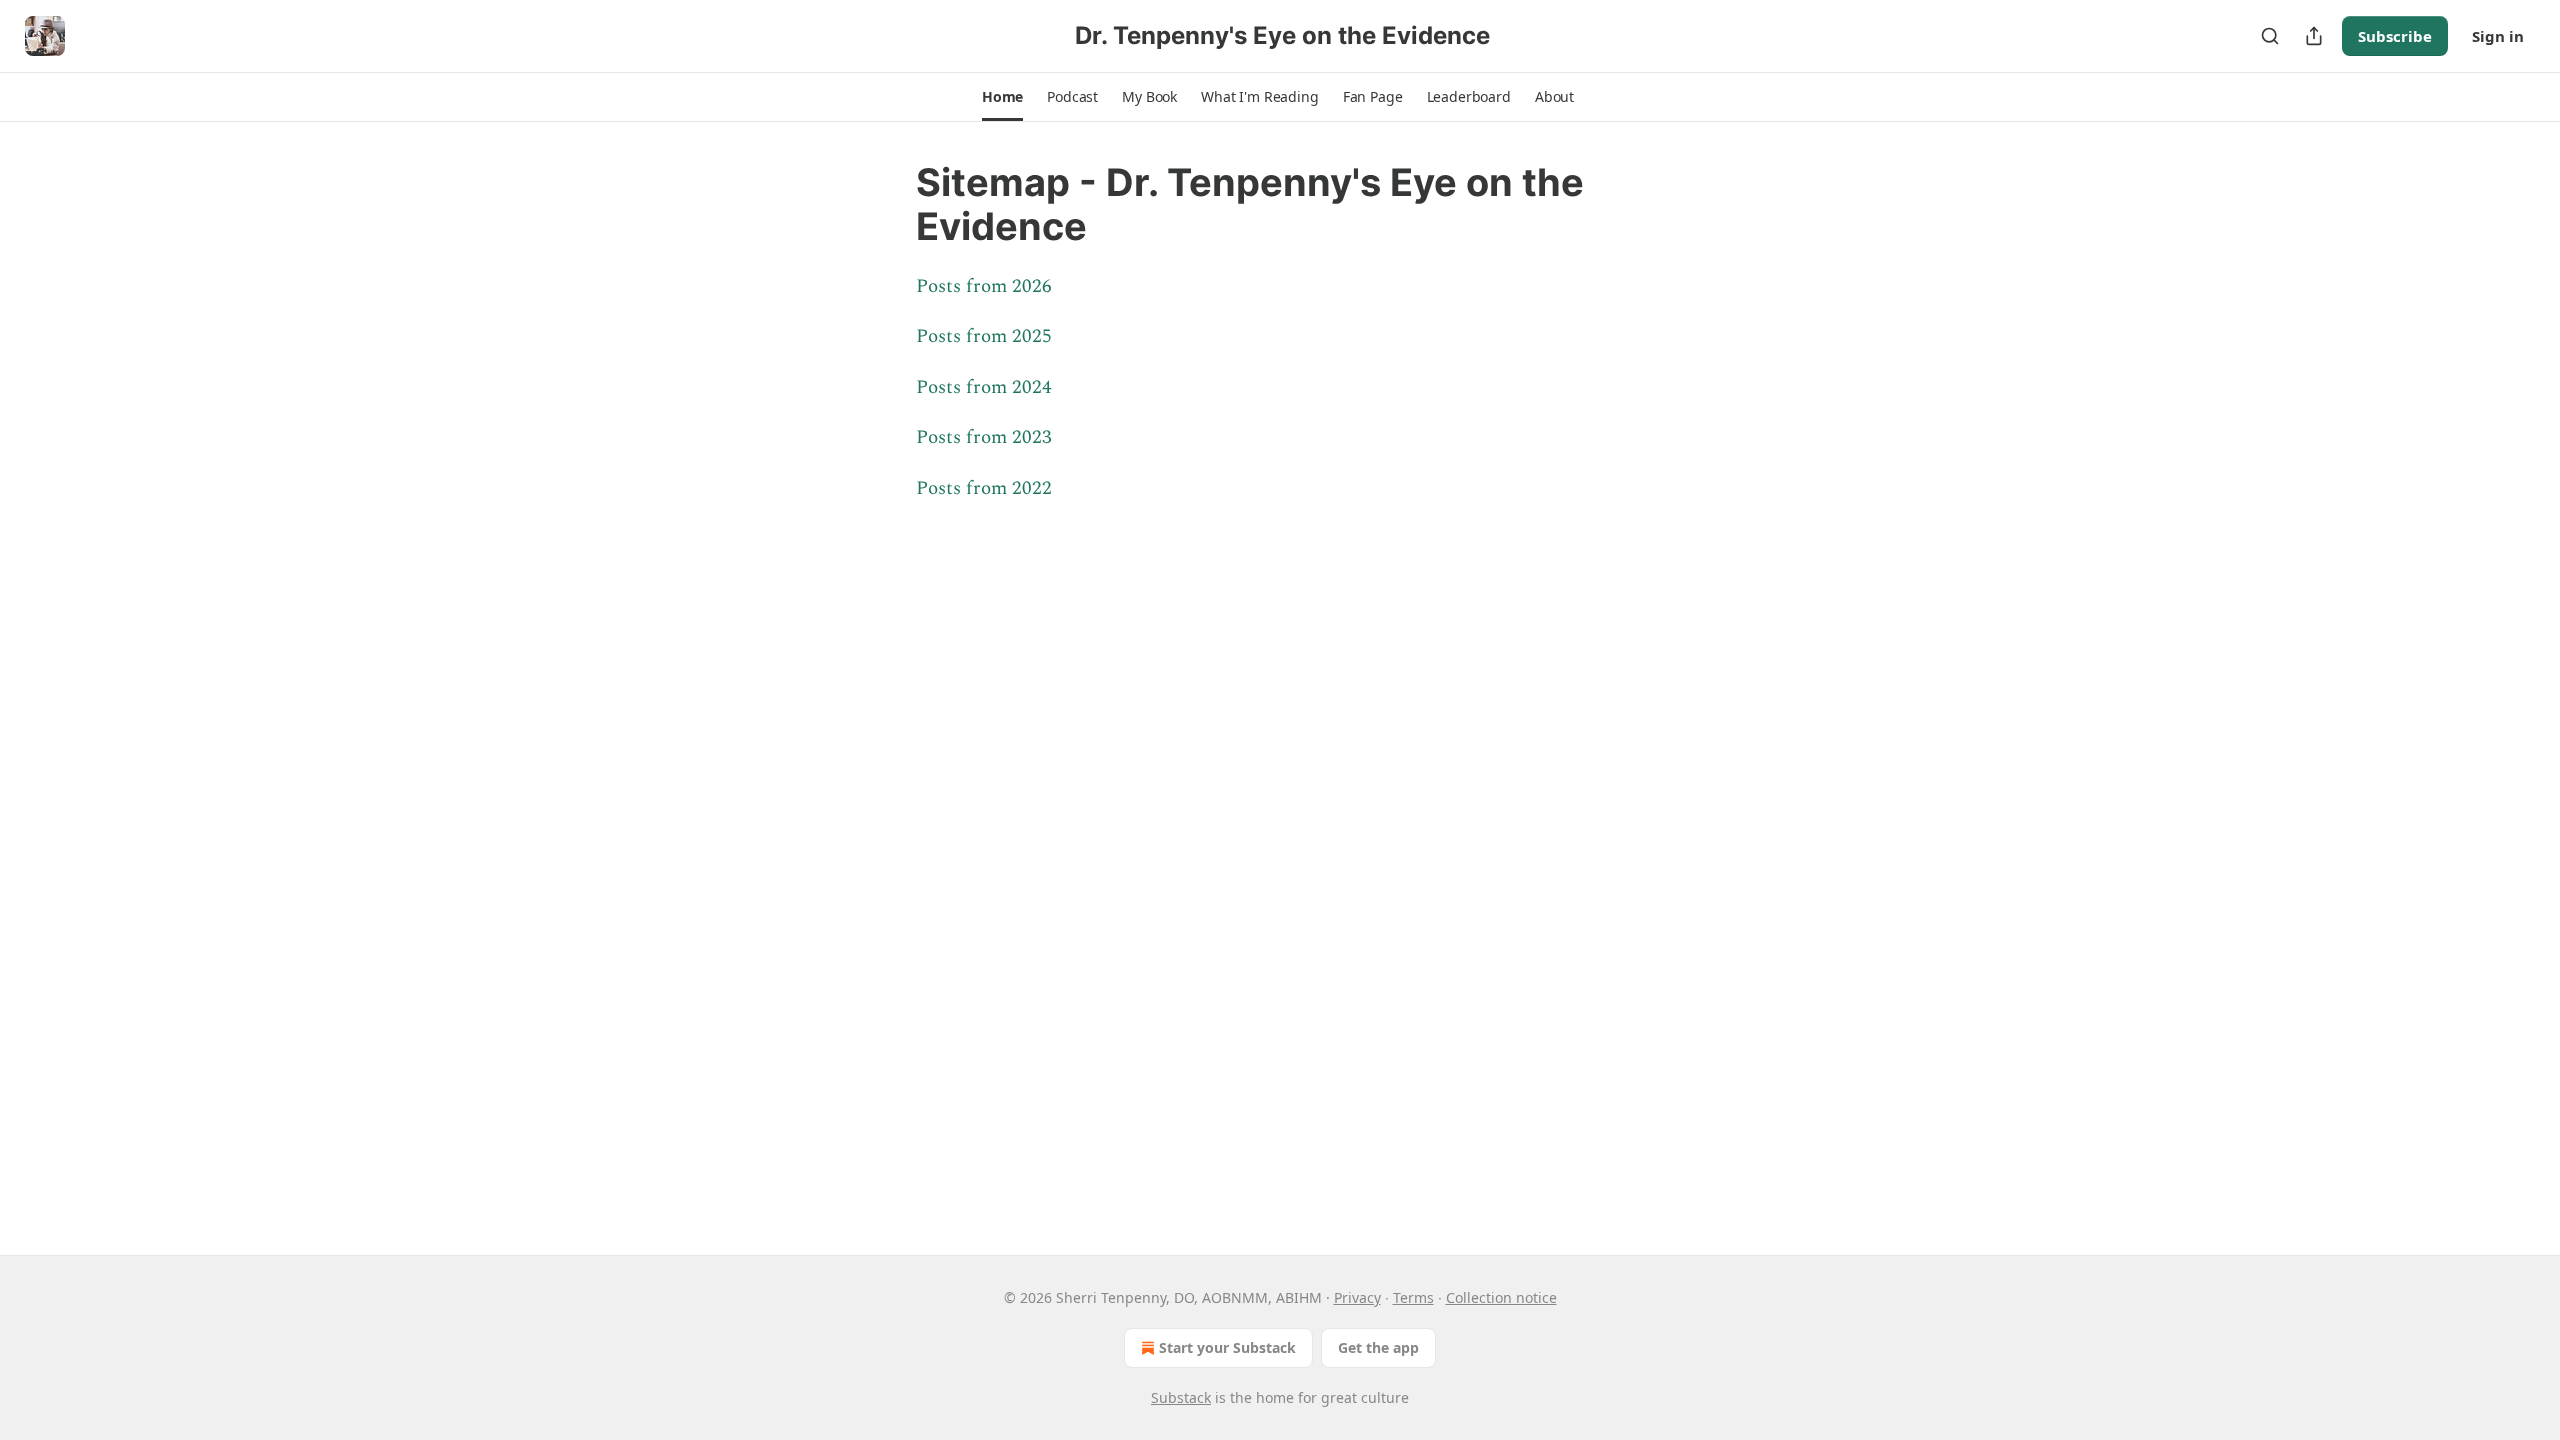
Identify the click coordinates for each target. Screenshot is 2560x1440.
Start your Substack (1227, 1347)
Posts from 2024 (984, 387)
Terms (1413, 1297)
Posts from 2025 (984, 336)
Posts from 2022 (984, 488)
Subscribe (2395, 36)
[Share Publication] (2314, 36)
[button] (1002, 97)
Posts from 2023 (984, 437)
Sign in (2498, 36)
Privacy (1357, 1297)
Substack (1181, 1397)
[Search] (2270, 36)
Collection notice (1501, 1297)
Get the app (1378, 1347)
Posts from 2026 (984, 286)
